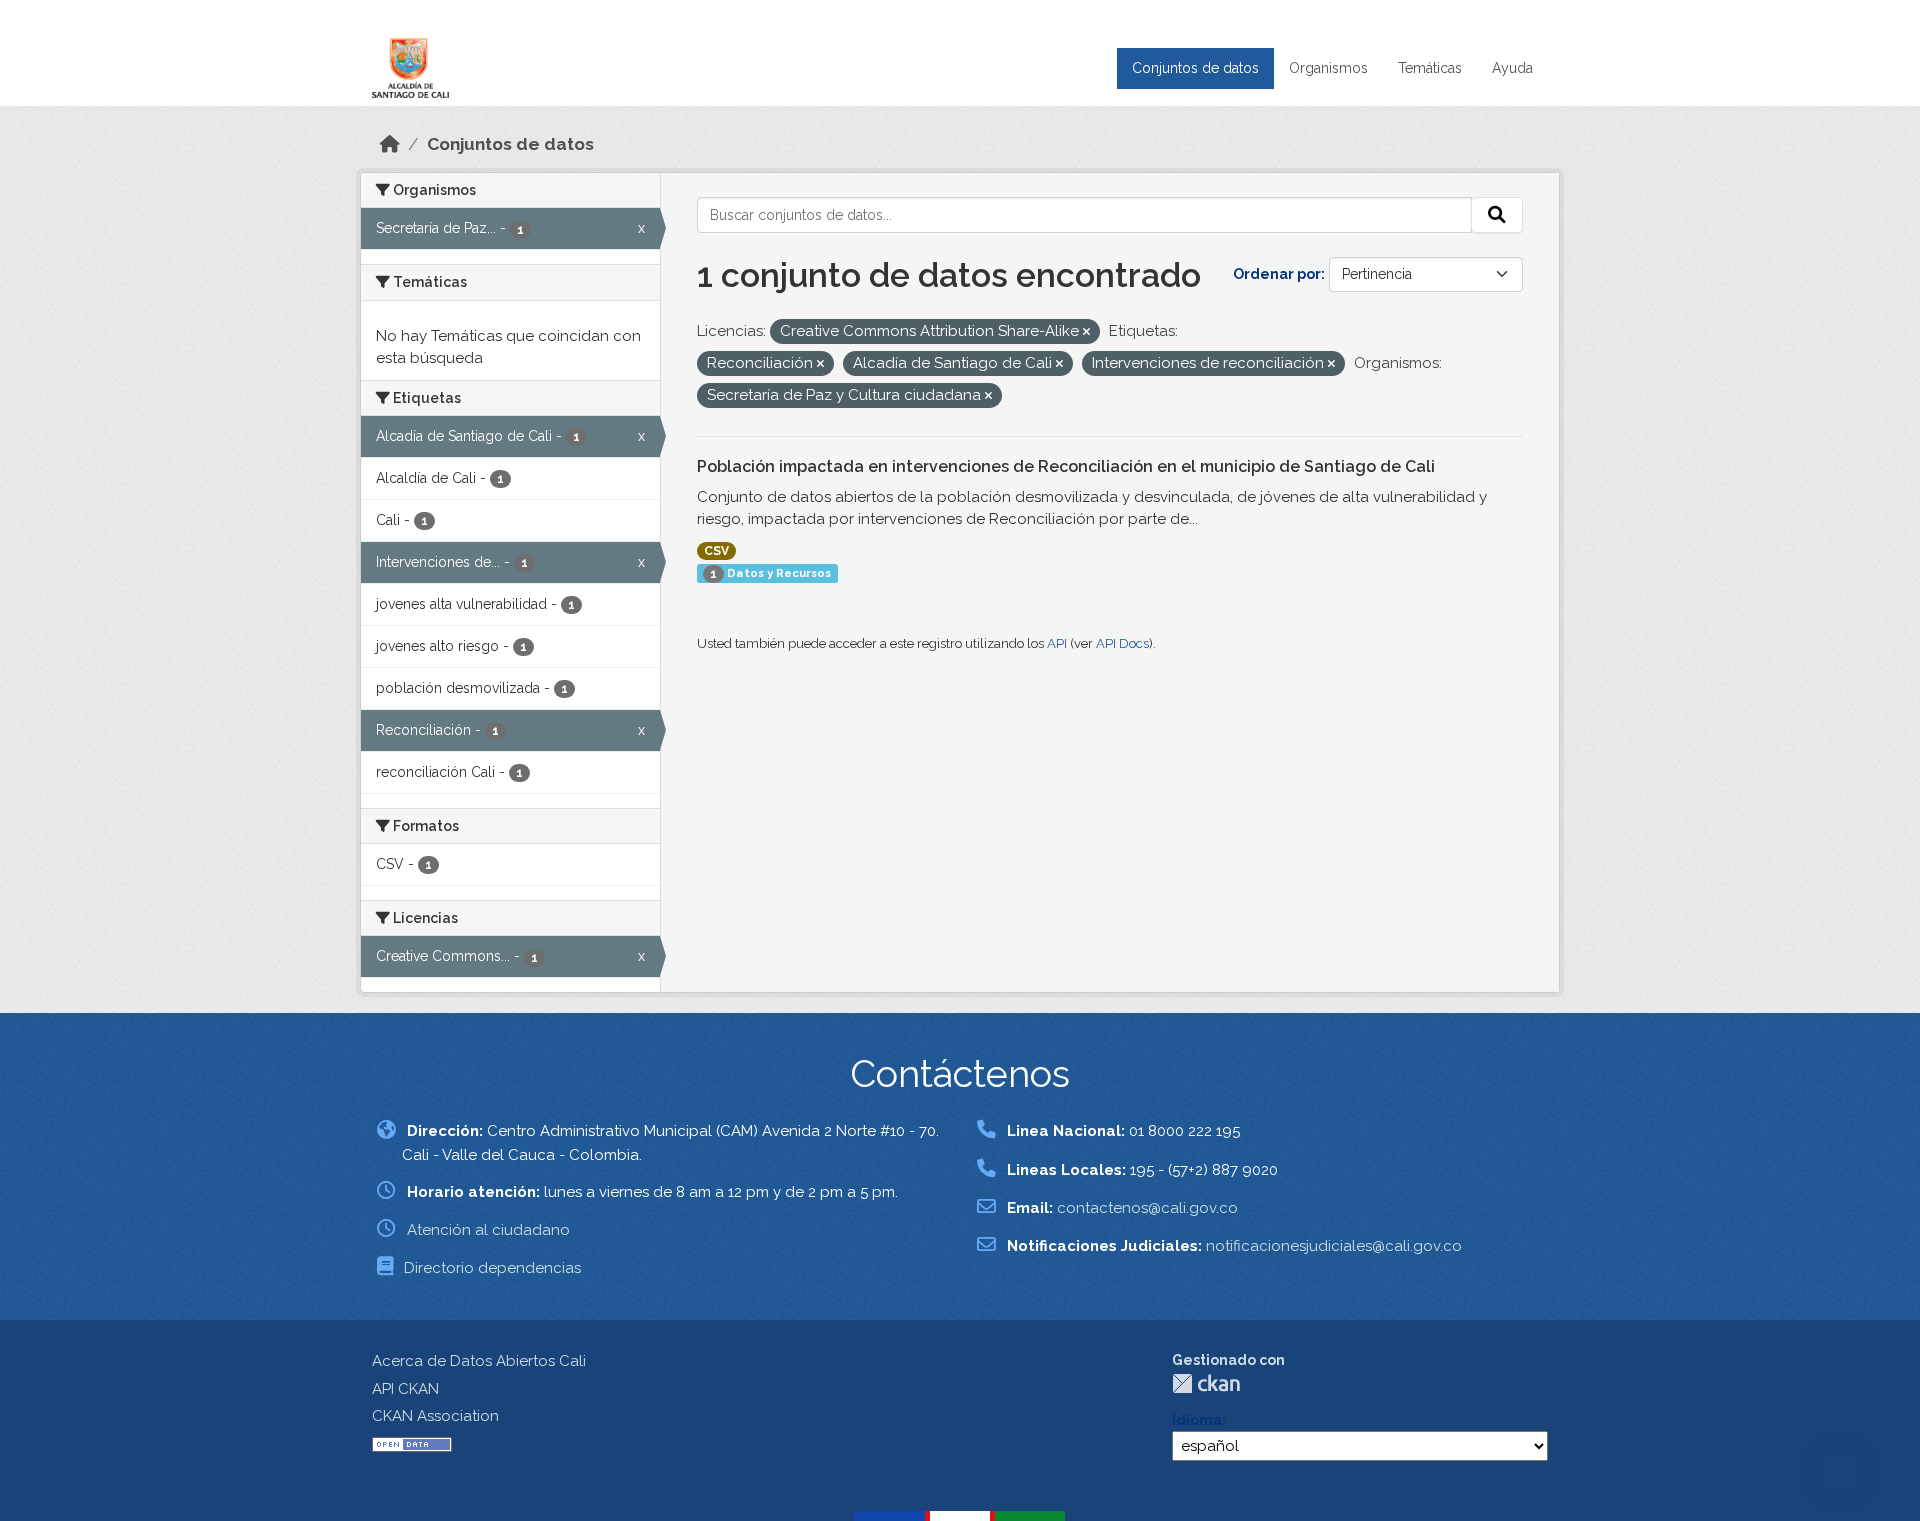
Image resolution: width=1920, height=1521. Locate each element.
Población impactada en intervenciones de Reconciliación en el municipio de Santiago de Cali (1066, 466)
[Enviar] (1497, 215)
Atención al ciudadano (488, 1230)
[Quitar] (1086, 332)
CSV (716, 551)
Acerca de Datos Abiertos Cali (479, 1361)
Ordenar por (1277, 274)
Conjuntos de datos (1195, 68)
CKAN (1206, 1383)
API (1057, 643)
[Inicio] (390, 144)
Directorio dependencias (492, 1268)
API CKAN (405, 1389)
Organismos (1328, 68)
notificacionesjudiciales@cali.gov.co (1334, 1246)
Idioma (1197, 1420)
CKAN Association (435, 1416)
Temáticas (1430, 68)
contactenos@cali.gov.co (1147, 1208)
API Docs (1122, 643)
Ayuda (1512, 68)
